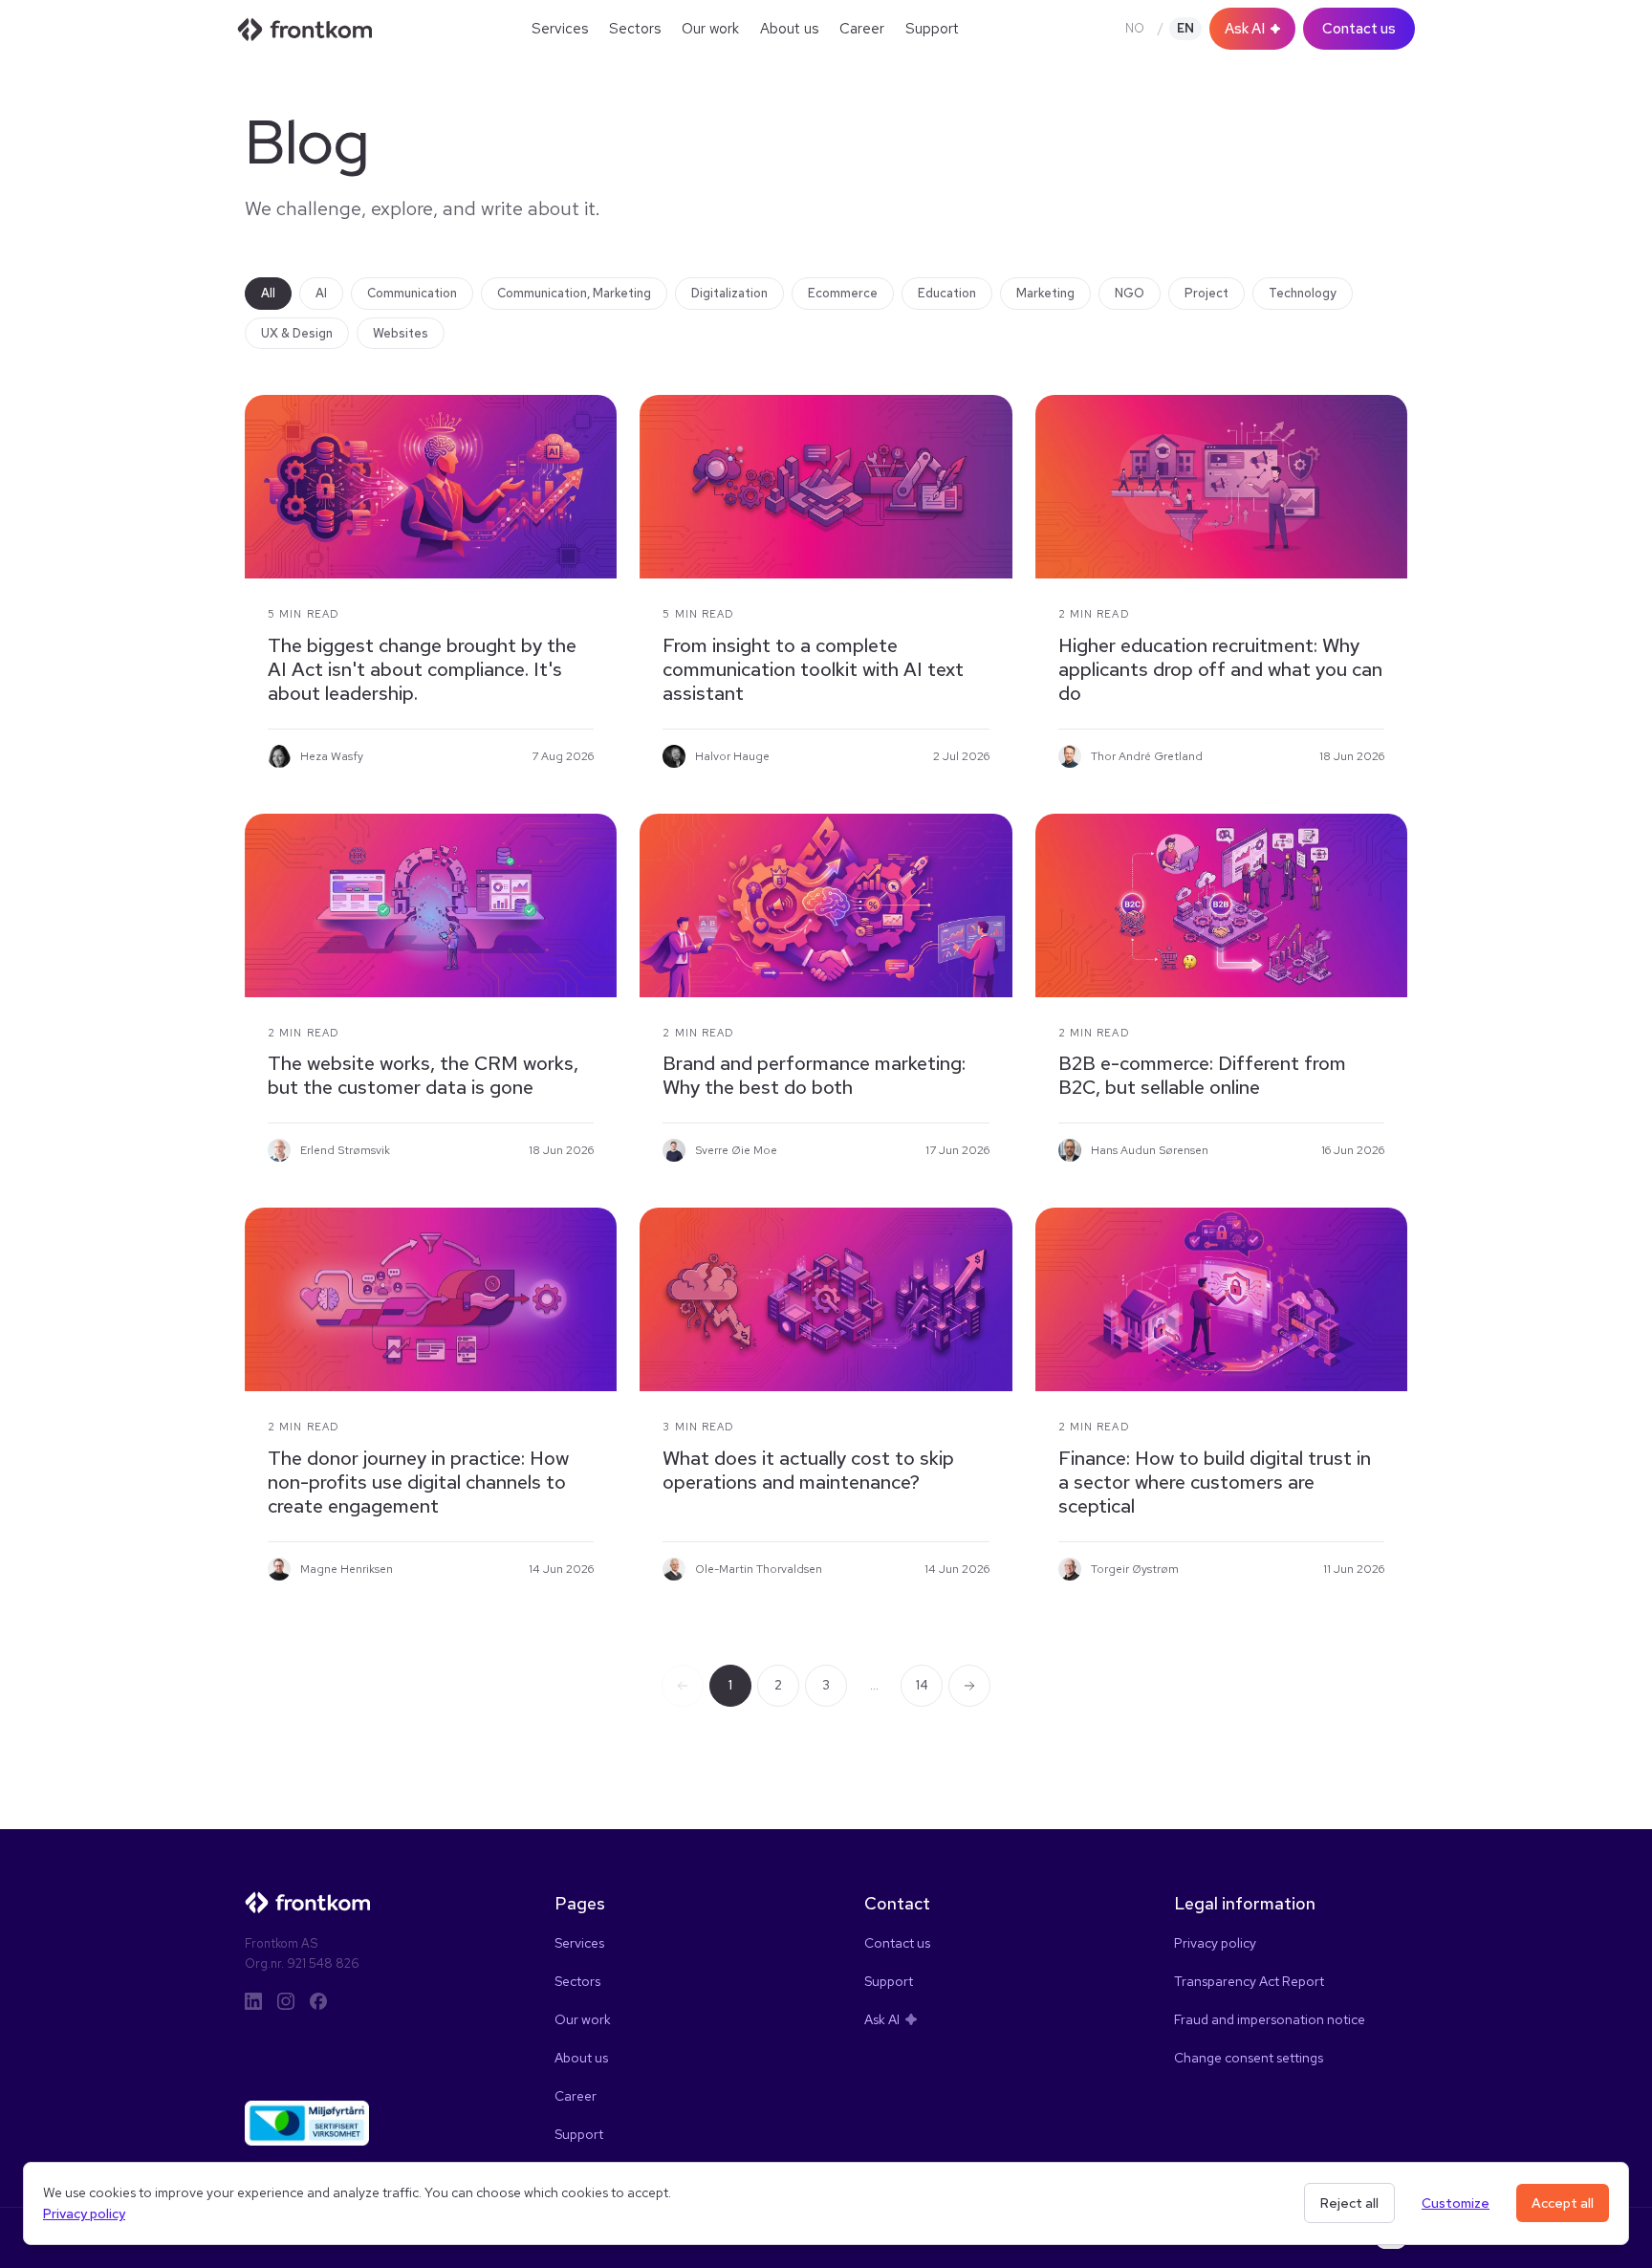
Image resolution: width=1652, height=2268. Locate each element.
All (268, 293)
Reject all (1349, 2203)
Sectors (635, 29)
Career (862, 29)
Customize (1456, 2203)
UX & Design (297, 333)
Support (932, 29)
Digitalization (729, 293)
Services (560, 29)
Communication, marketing (574, 293)
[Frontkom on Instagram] (286, 2001)
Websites (401, 333)
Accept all (1563, 2203)
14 (922, 1685)
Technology (1303, 293)
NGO (1130, 293)
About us (789, 29)
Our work (710, 29)
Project (1206, 293)
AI (321, 293)
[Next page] (969, 1686)
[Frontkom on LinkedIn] (253, 2001)
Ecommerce (843, 293)
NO (1135, 28)
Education (947, 293)
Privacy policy (84, 2213)
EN (1185, 28)
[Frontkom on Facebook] (318, 2001)
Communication (412, 293)
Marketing (1045, 293)
